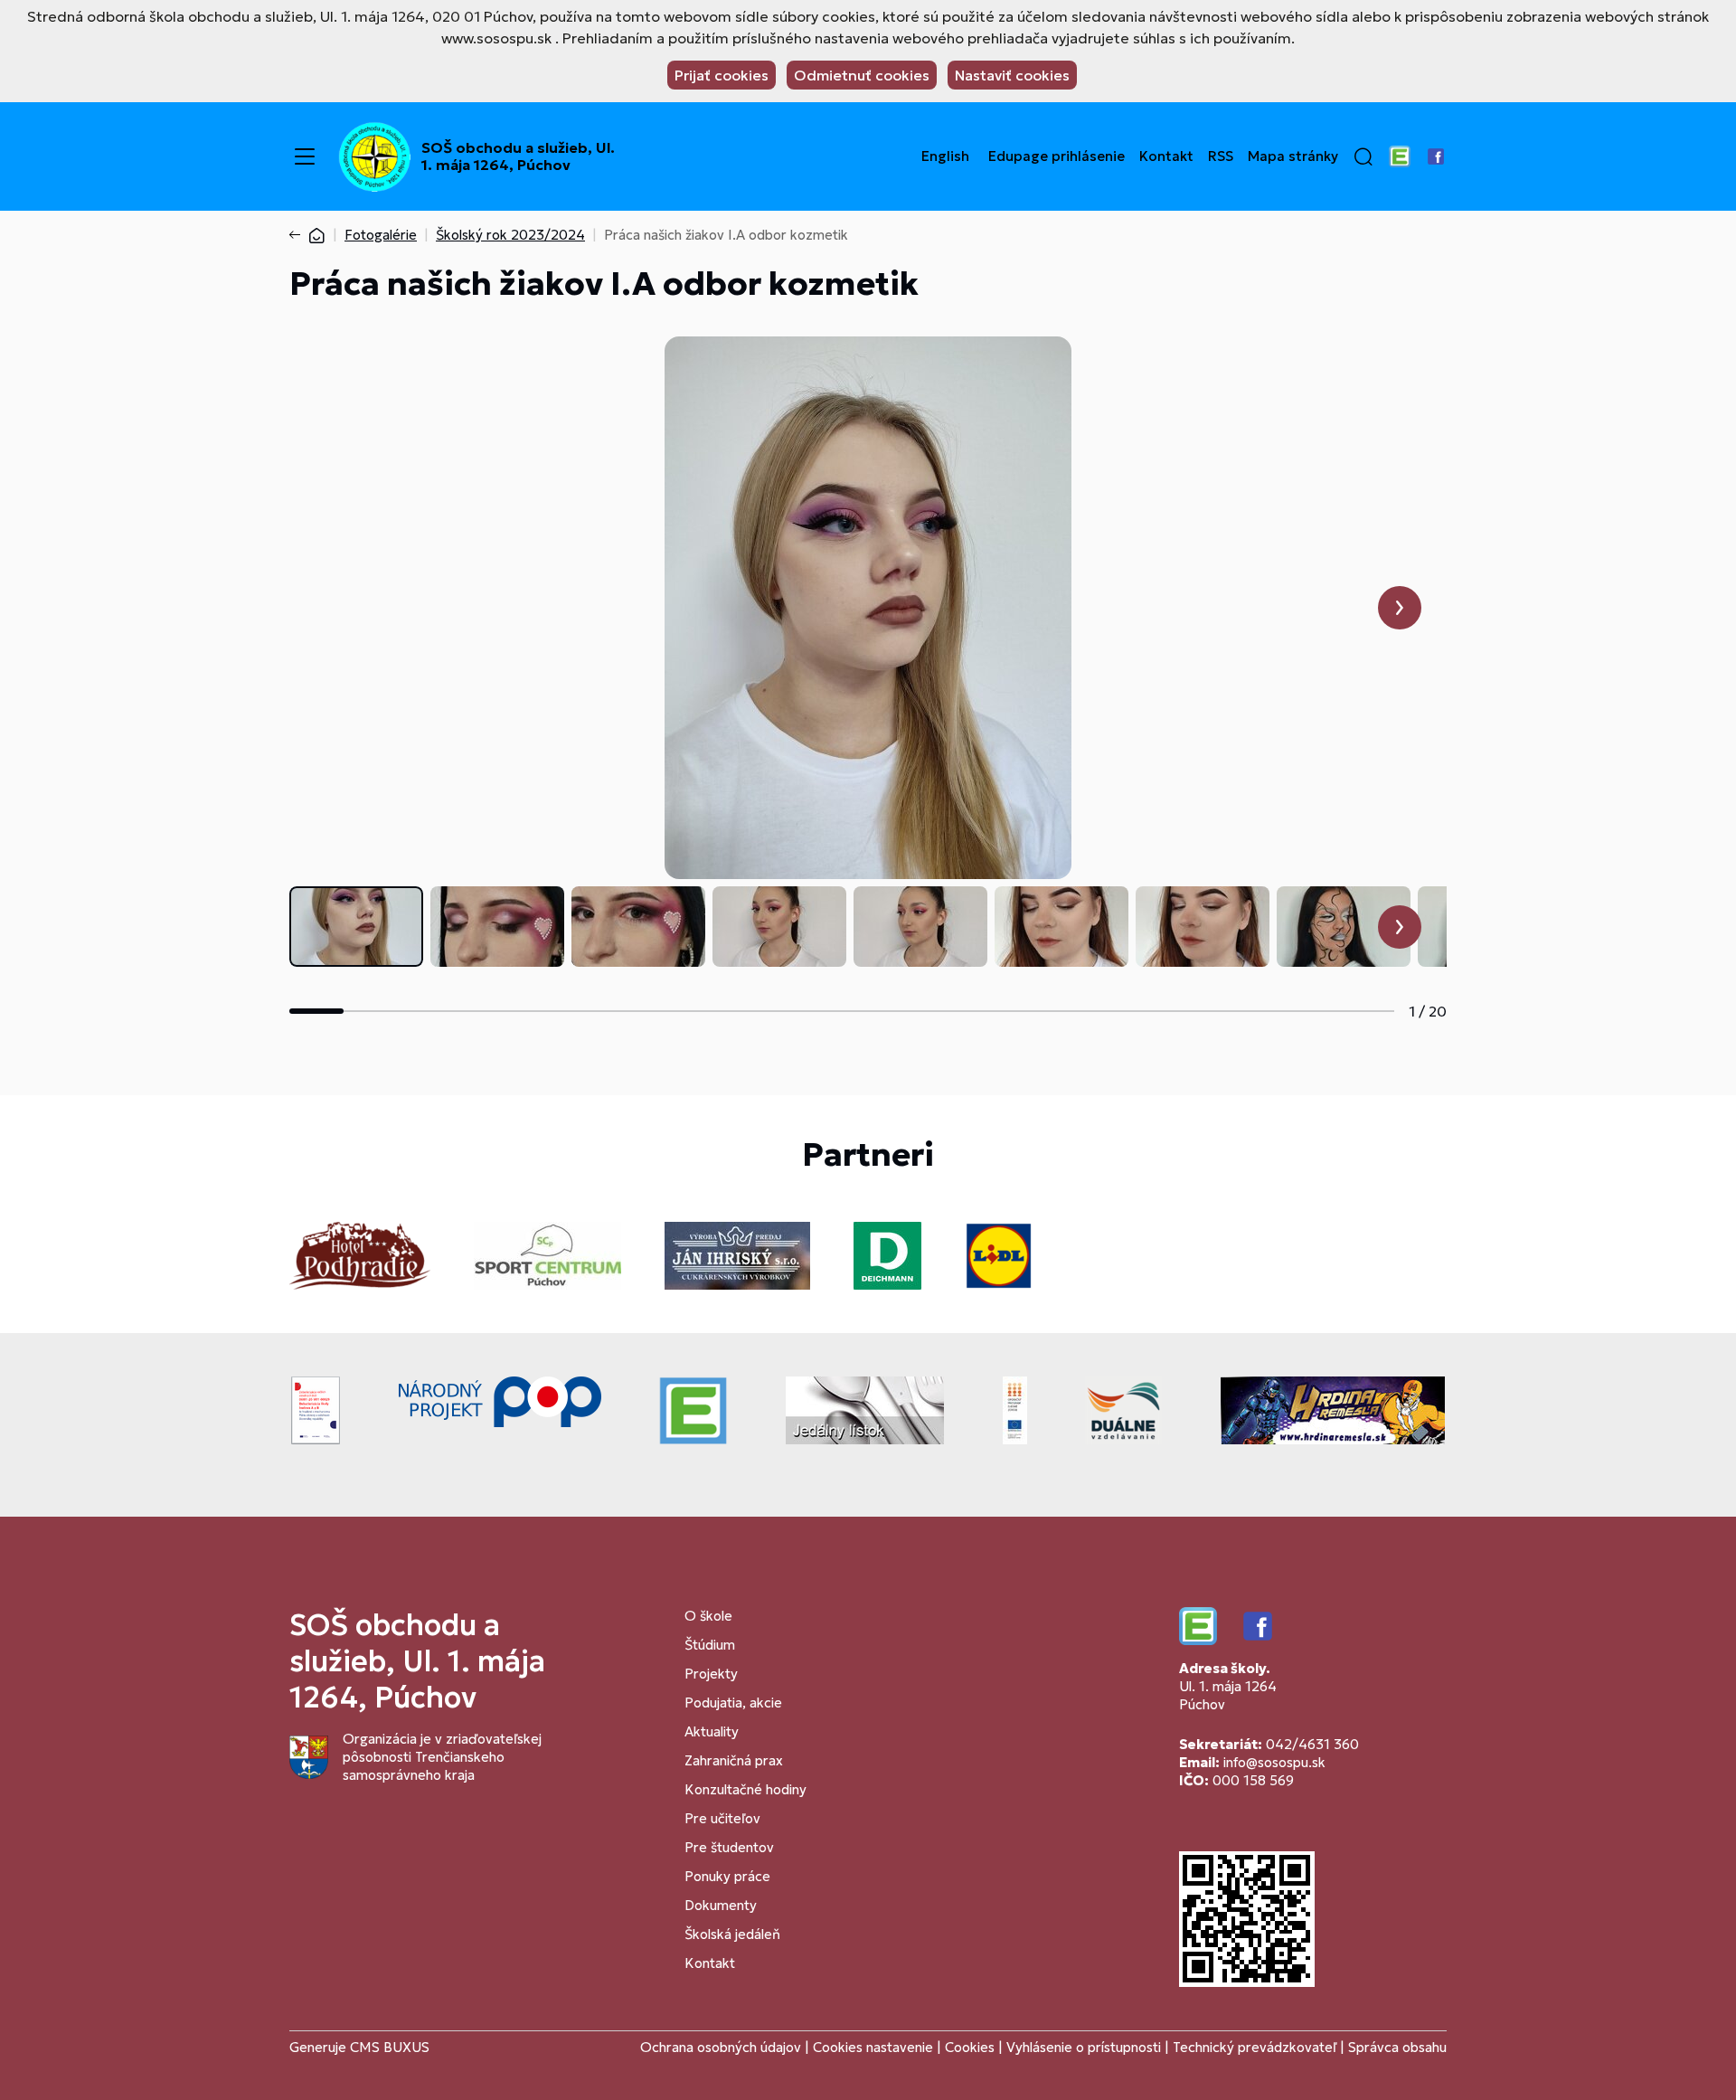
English (945, 156)
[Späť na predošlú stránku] (298, 235)
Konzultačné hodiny (745, 1789)
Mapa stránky (1293, 156)
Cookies (972, 2047)
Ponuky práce (727, 1876)
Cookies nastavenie (873, 2047)
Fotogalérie (381, 235)
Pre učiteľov (722, 1818)
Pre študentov (729, 1847)
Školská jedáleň (732, 1934)
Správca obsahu (1397, 2047)
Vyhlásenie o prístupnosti (1084, 2047)
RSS (1221, 156)
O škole (708, 1616)
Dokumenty (721, 1905)
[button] (1363, 156)
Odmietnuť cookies (862, 75)
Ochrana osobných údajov (721, 2047)
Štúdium (710, 1645)
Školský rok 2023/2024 (510, 235)
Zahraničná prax (734, 1760)
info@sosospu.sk (1274, 1762)
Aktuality (712, 1731)
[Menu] (305, 156)
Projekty (711, 1674)
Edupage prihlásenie (1057, 156)
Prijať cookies (722, 75)
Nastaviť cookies (1012, 75)
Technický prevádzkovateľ (1255, 2047)
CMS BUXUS (390, 2047)
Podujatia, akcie (733, 1703)
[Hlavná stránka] (316, 235)
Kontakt (1166, 156)
